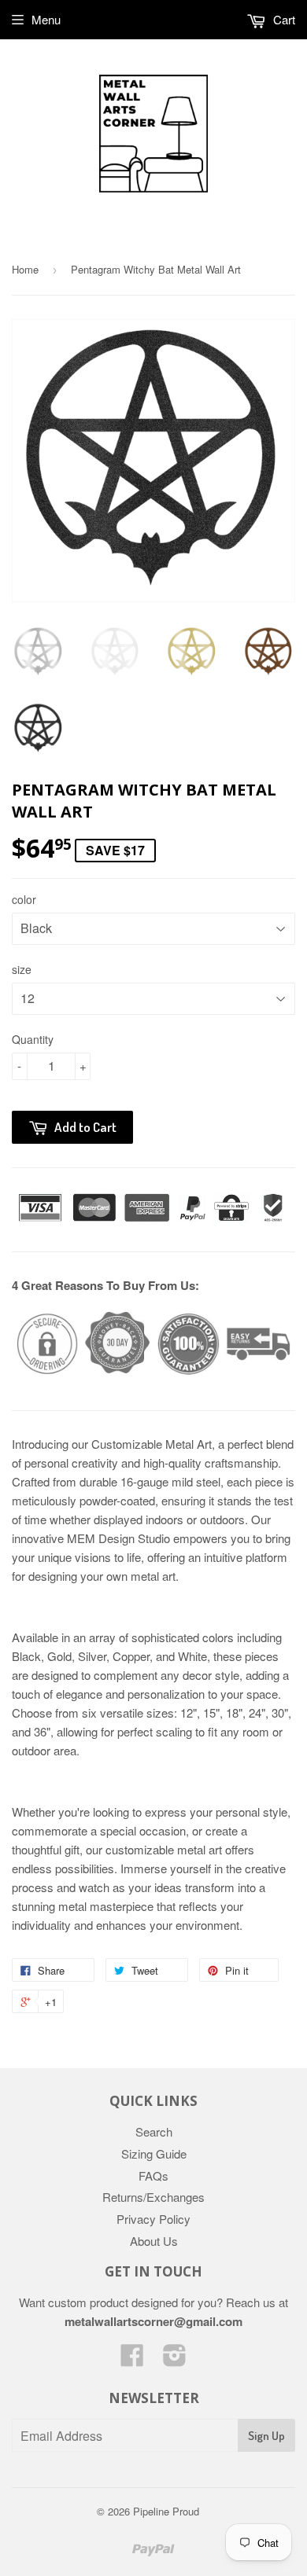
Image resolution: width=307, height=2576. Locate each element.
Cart (283, 19)
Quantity (33, 1039)
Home (25, 269)
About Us (154, 2241)
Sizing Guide (154, 2153)
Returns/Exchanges (153, 2197)
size (22, 969)
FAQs (153, 2175)
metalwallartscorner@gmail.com (153, 2321)
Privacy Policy (153, 2219)
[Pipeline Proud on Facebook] (132, 2359)
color (24, 899)
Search (154, 2131)
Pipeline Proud (166, 2511)
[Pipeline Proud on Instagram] (175, 2359)
